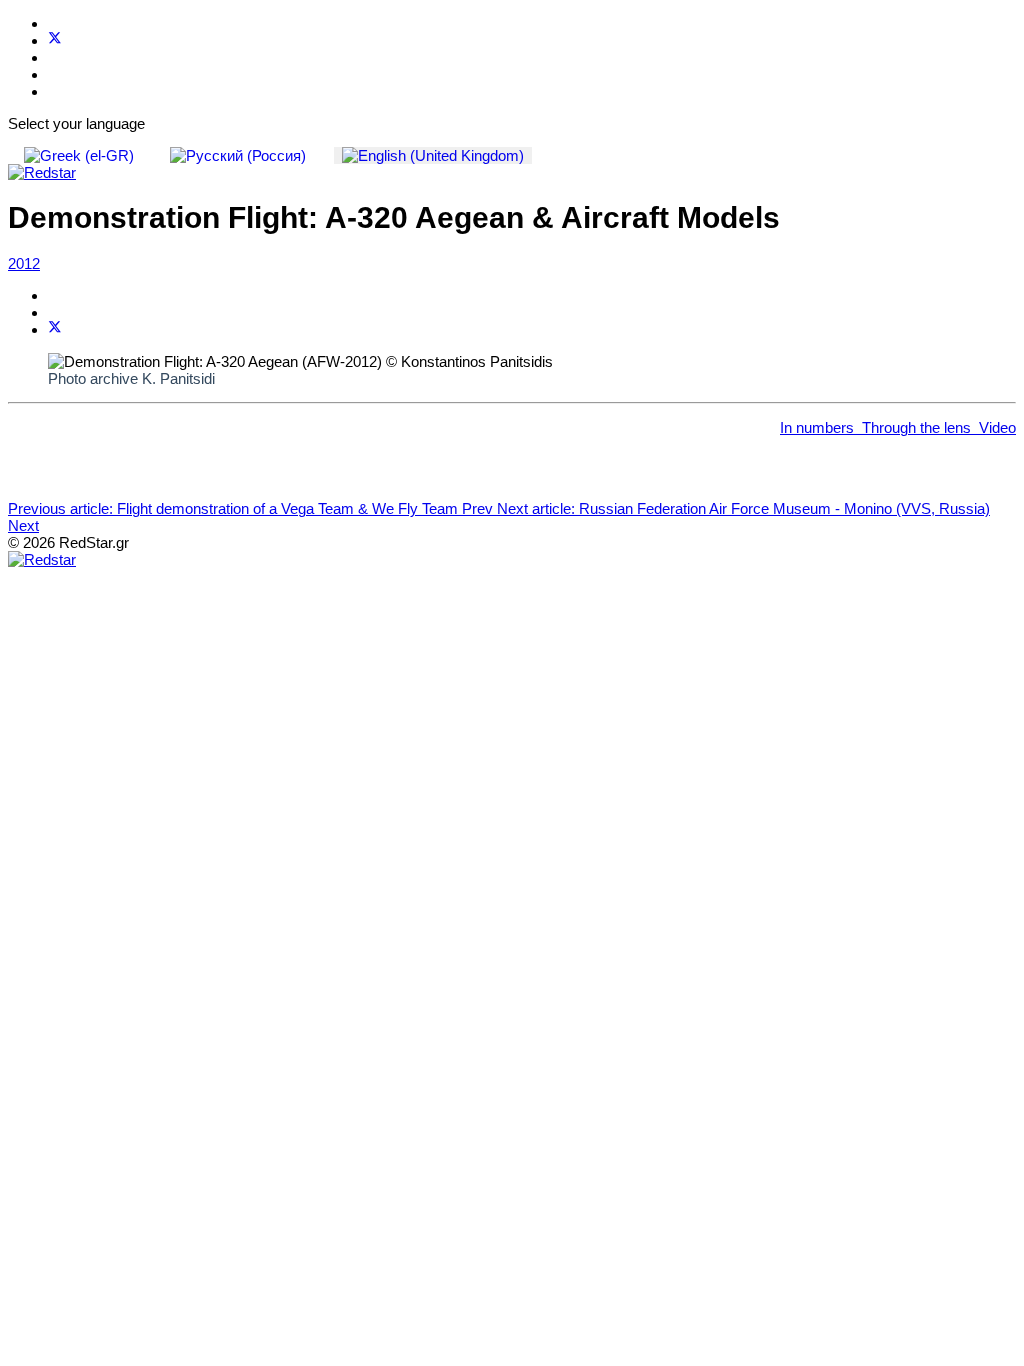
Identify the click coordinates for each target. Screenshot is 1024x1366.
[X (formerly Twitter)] (55, 329)
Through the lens (916, 427)
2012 (24, 263)
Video (997, 427)
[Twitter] (55, 40)
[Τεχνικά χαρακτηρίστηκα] (858, 427)
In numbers (817, 427)
